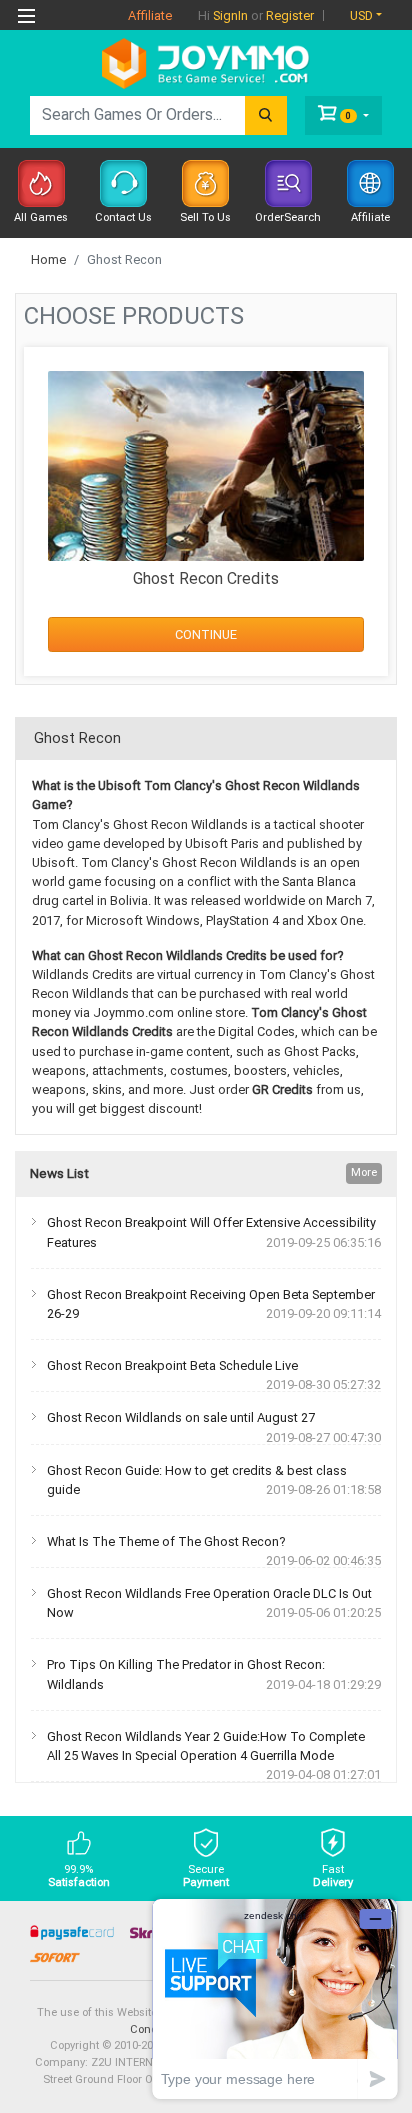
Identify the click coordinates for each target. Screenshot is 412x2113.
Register (290, 15)
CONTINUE (206, 634)
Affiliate (150, 15)
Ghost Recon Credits (206, 578)
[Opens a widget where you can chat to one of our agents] (275, 1998)
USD (361, 15)
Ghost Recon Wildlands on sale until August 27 (181, 1417)
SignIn (230, 15)
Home (48, 259)
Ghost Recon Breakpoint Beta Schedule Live (172, 1365)
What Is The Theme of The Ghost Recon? (166, 1541)
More (364, 1172)
